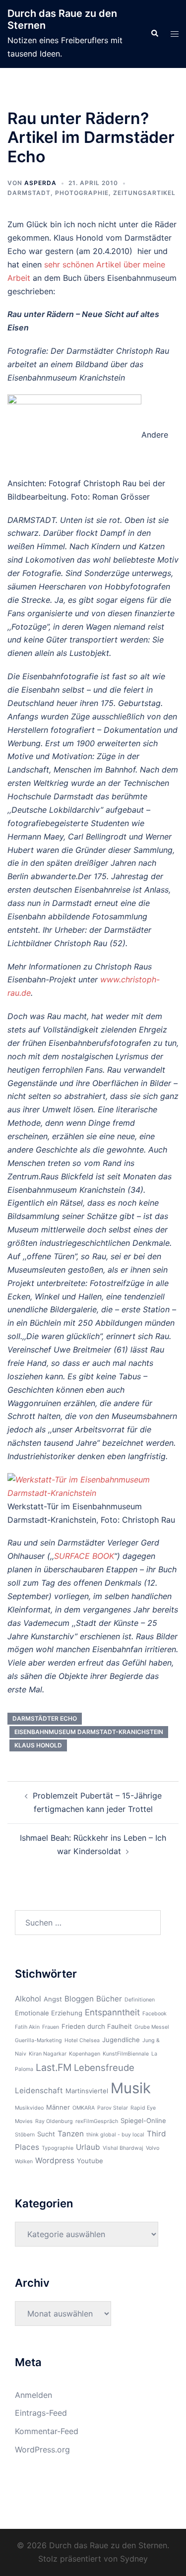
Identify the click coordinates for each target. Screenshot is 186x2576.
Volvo (153, 2148)
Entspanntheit (112, 2012)
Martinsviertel (87, 2091)
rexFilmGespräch (97, 2121)
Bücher (109, 1999)
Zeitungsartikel (144, 193)
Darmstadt (29, 193)
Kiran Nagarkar (48, 2054)
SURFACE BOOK (84, 1556)
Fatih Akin (27, 2027)
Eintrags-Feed (41, 2413)
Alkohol (28, 1999)
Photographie (82, 193)
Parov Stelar (113, 2108)
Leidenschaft (39, 2091)
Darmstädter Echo (45, 1718)
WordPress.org (42, 2449)
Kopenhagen (85, 2054)
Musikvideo (29, 2108)
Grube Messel (152, 2027)
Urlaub (88, 2147)
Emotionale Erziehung (49, 2013)
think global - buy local (115, 2135)
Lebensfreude (104, 2067)
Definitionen (140, 2000)
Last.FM (54, 2067)
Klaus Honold (38, 1745)
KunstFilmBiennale (126, 2054)
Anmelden (33, 2395)
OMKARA (84, 2108)
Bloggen (79, 1999)
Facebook (155, 2014)
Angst (53, 1999)
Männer (58, 2107)
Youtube (90, 2161)
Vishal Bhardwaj (123, 2148)
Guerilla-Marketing (38, 2040)
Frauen (51, 2027)
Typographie (58, 2148)
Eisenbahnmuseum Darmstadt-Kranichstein (89, 1732)
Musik (131, 2088)
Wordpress (55, 2160)
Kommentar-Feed (47, 2431)
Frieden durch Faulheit (97, 2026)
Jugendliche (121, 2040)
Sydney (134, 2559)
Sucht (46, 2134)
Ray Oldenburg (54, 2121)
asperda (40, 183)
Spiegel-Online (143, 2121)
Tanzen (71, 2134)
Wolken (24, 2161)
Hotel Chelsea (82, 2040)
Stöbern (25, 2135)
